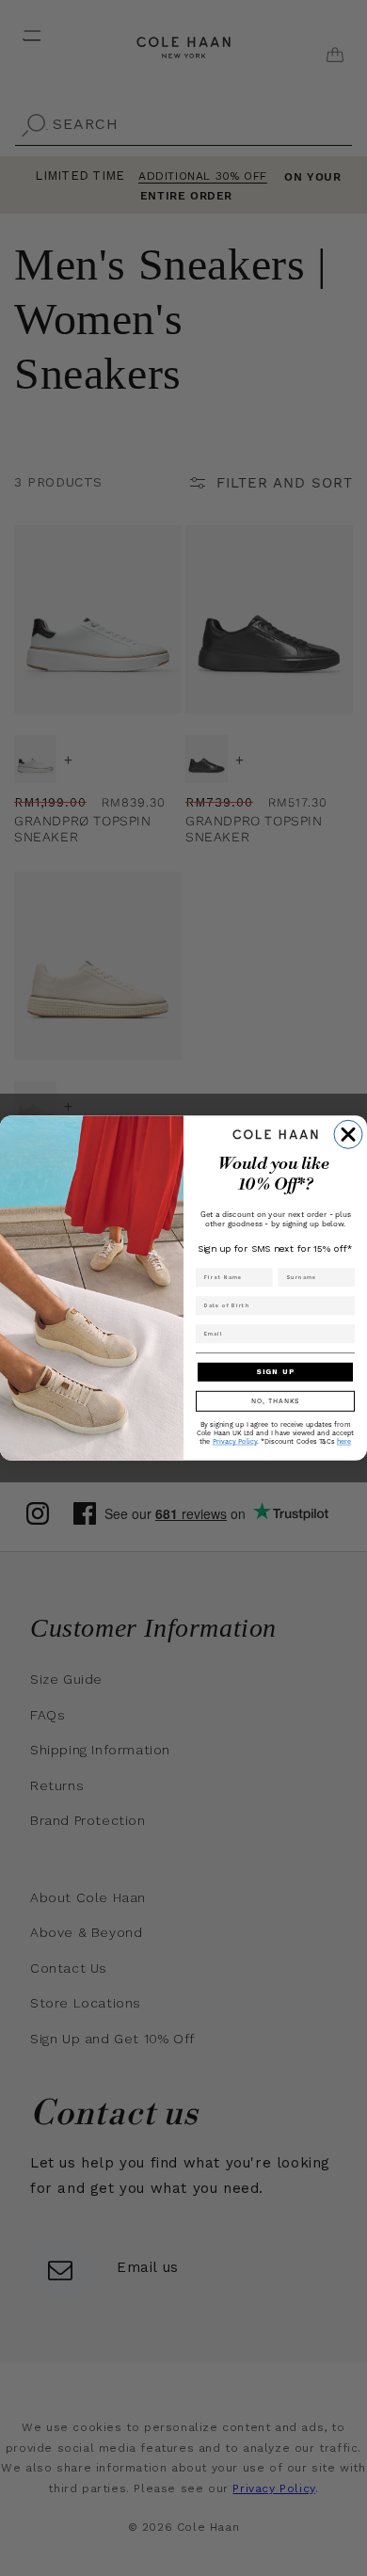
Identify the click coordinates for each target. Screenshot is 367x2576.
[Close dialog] (348, 1134)
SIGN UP (275, 1372)
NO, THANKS (276, 1401)
